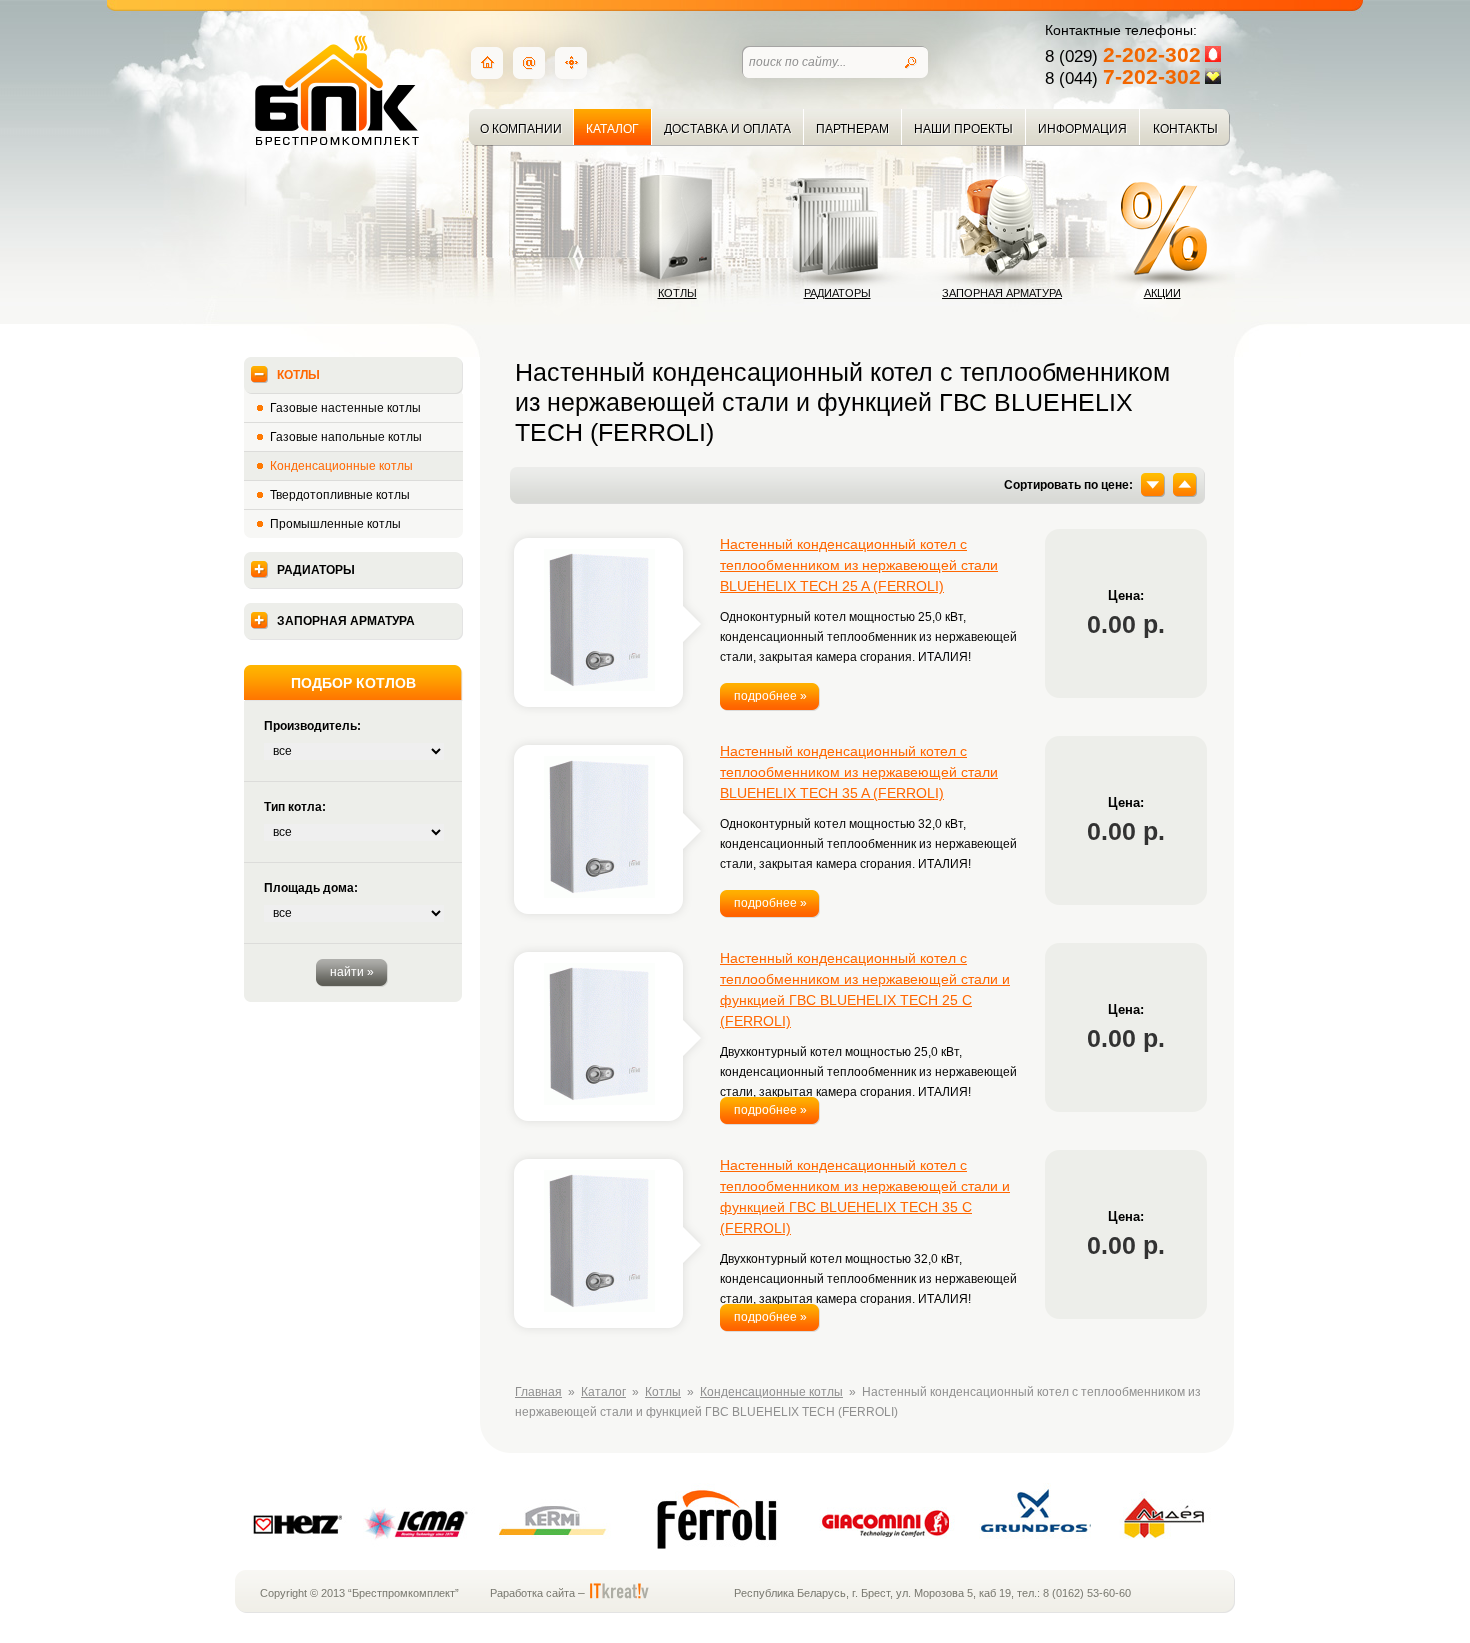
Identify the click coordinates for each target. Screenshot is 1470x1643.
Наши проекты (963, 129)
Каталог (612, 129)
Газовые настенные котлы (345, 408)
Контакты (1185, 129)
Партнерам (852, 129)
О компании (521, 129)
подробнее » (770, 696)
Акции (1162, 293)
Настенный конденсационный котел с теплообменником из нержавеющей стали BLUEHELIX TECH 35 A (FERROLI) (859, 772)
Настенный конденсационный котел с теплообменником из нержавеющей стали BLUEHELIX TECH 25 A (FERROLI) (859, 565)
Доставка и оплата (727, 129)
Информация (1082, 129)
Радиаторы (837, 293)
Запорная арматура (1002, 293)
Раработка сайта (532, 1593)
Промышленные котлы (335, 524)
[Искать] (911, 63)
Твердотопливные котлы (340, 495)
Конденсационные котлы (341, 466)
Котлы (677, 293)
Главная (538, 1392)
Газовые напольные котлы (346, 437)
